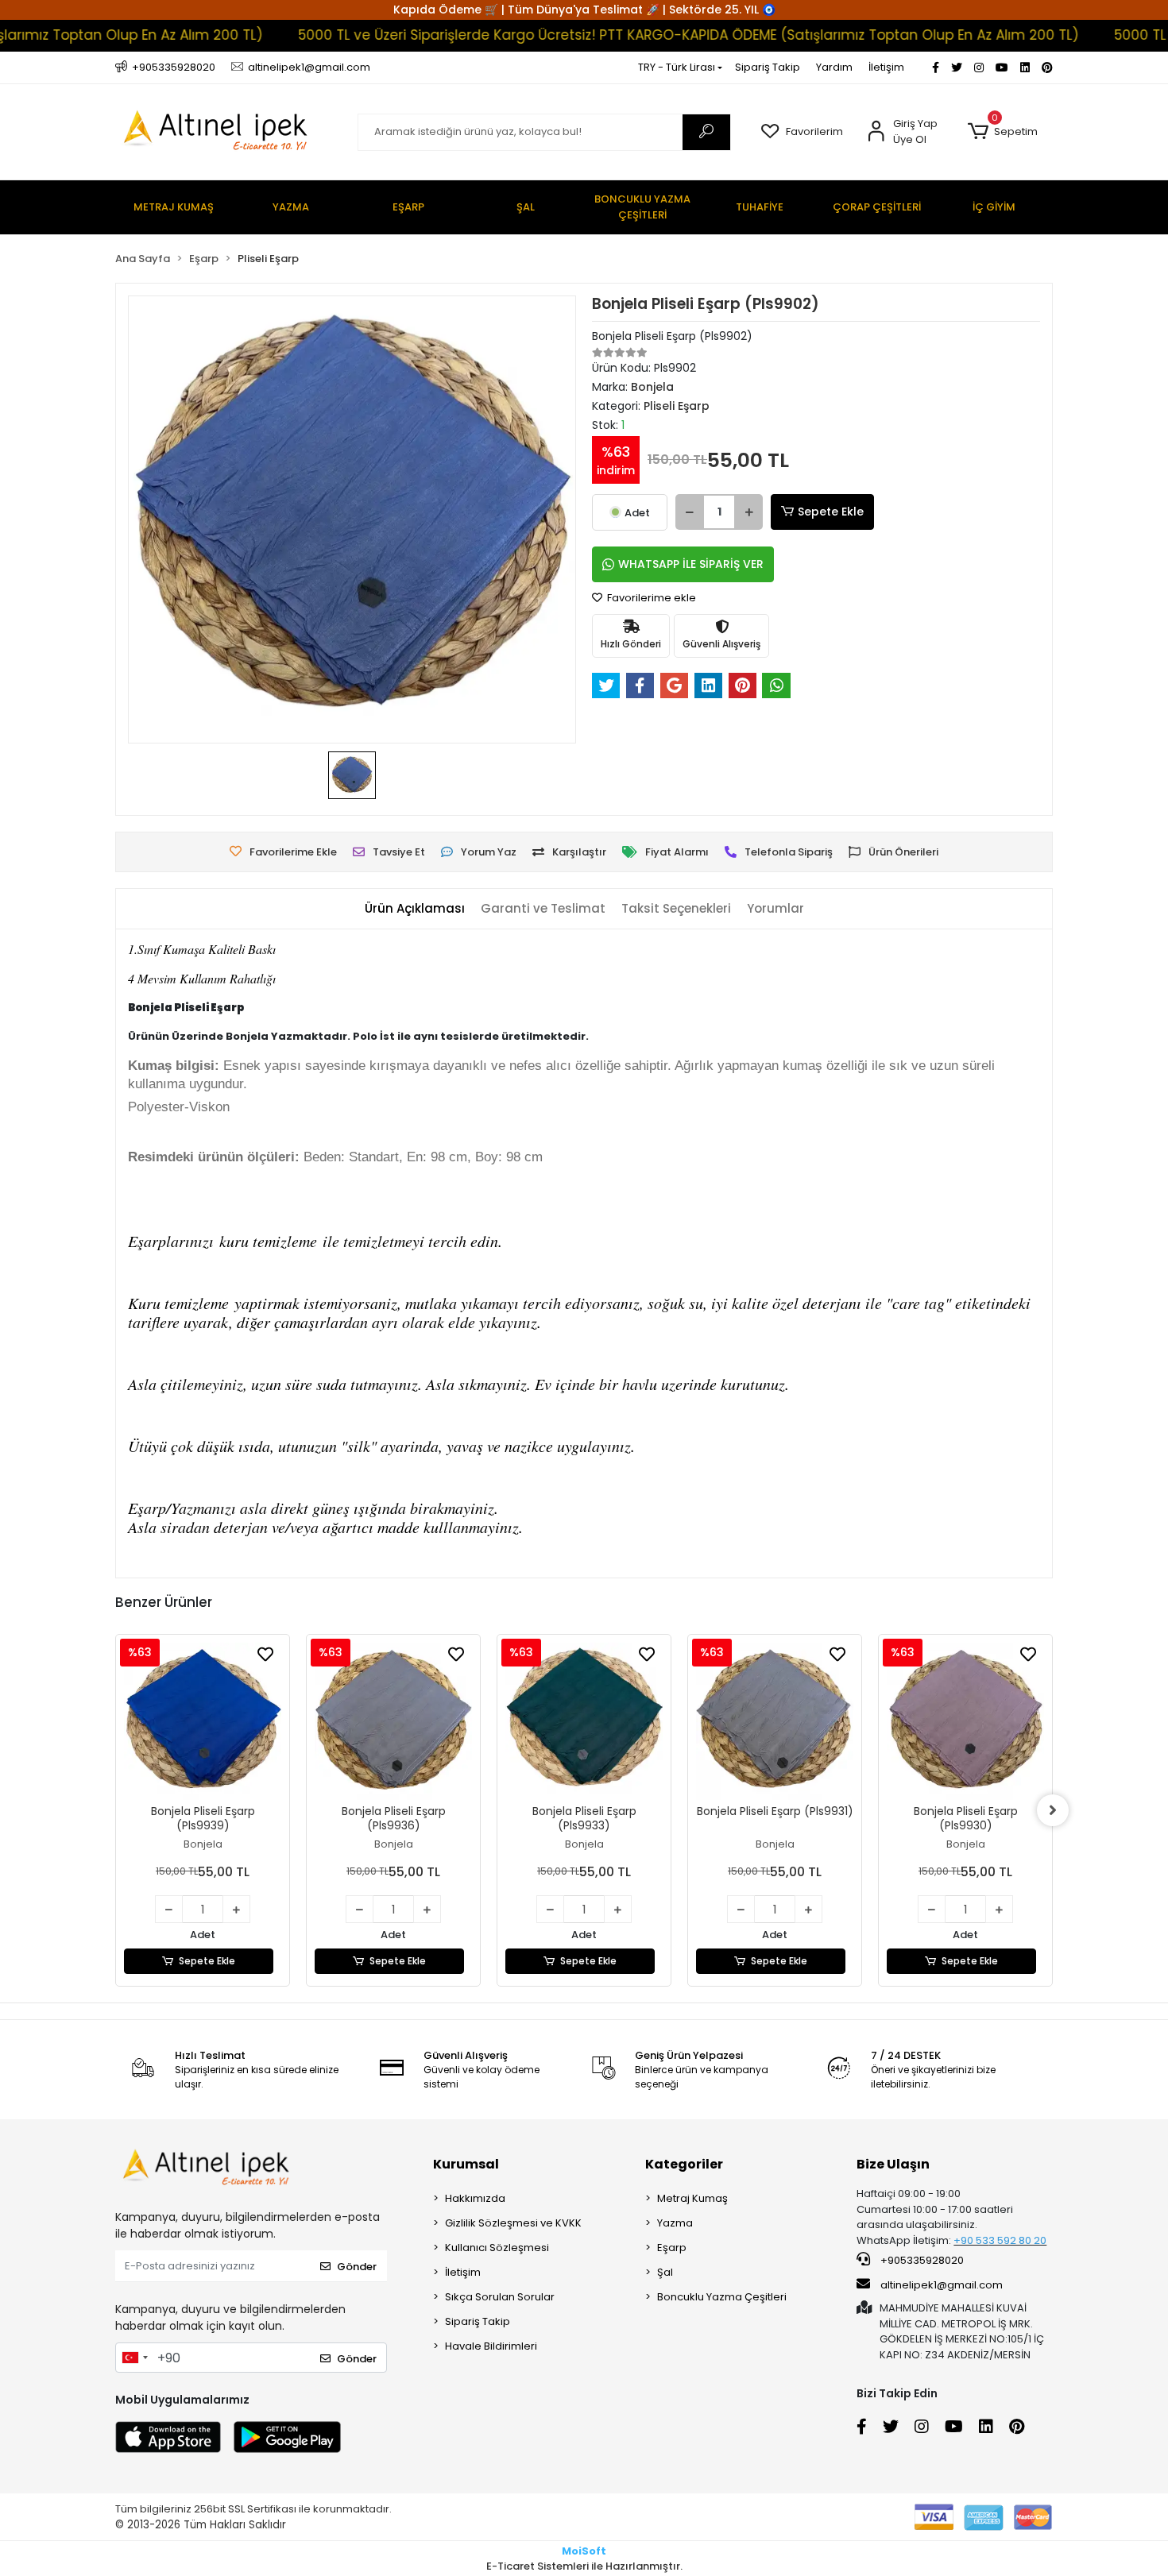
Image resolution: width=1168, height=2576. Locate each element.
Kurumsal (466, 2164)
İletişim (886, 67)
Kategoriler (684, 2164)
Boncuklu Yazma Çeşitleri (722, 2297)
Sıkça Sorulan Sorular (500, 2297)
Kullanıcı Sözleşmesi (497, 2248)
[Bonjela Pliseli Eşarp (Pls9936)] (393, 1721)
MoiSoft (584, 2551)
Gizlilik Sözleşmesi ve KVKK (513, 2223)
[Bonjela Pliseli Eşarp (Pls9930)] (965, 1721)
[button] (1002, 132)
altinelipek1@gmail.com (942, 2285)
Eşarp (672, 2248)
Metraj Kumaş (692, 2198)
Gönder (357, 2267)
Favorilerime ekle (650, 598)
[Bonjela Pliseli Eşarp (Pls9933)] (584, 1721)
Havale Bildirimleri (491, 2346)
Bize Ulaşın (893, 2164)
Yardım (834, 67)
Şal (665, 2272)
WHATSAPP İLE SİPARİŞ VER (691, 564)
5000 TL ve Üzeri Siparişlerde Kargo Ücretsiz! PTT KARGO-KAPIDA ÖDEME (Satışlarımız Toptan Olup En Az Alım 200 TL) (630, 35)
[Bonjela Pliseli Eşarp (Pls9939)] (203, 1721)
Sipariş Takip (768, 67)
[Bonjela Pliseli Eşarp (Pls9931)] (775, 1721)
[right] (1053, 1810)
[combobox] (134, 2358)
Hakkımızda (475, 2198)
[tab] (415, 909)
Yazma (675, 2223)
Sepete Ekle (831, 512)
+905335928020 (921, 2260)
